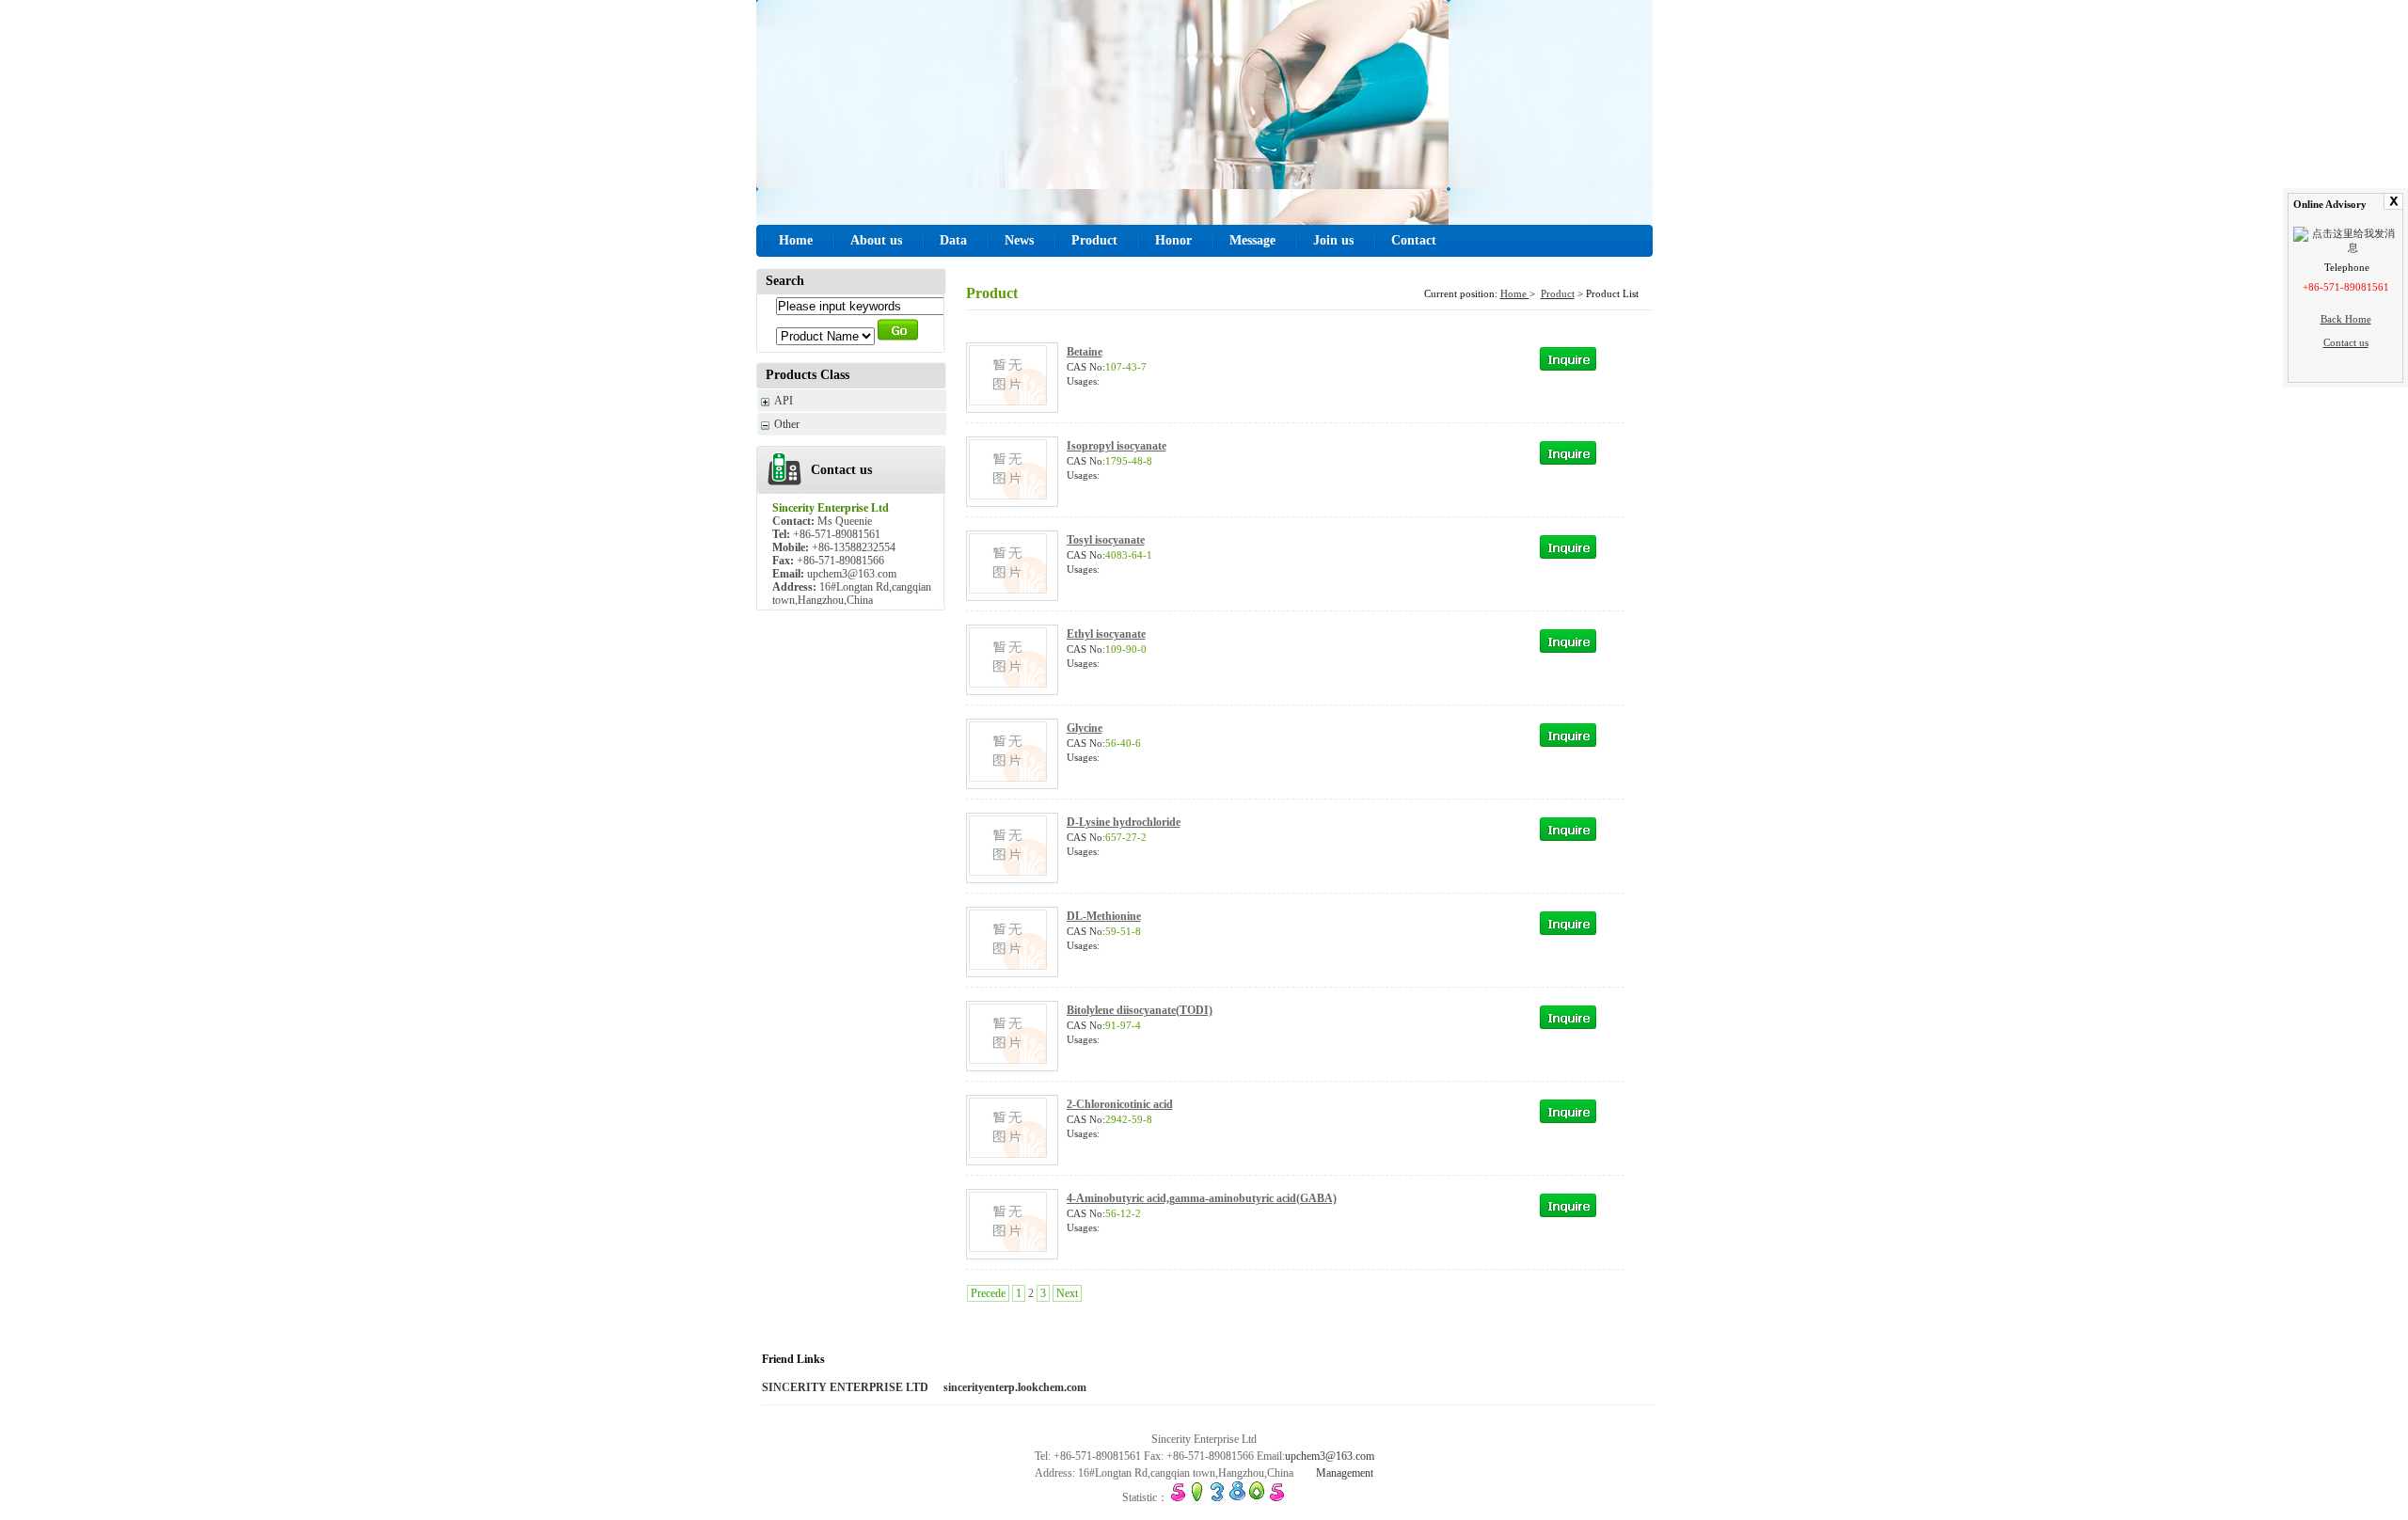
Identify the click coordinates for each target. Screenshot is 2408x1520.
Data (953, 240)
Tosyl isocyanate (1106, 540)
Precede (988, 1293)
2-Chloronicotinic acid (1120, 1104)
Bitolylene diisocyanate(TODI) (1140, 1010)
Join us (1333, 240)
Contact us (2346, 342)
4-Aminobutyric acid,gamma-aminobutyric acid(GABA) (1202, 1198)
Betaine (1085, 352)
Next (1067, 1293)
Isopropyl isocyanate (1117, 446)
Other (787, 424)
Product (1094, 240)
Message (1252, 240)
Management (1345, 1473)
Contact (1414, 240)
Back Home (2346, 319)
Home (796, 240)
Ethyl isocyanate (1106, 634)
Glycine (1085, 728)
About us (876, 240)
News (1019, 240)
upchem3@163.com (1330, 1456)
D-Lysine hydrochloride (1124, 822)
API (784, 401)
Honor (1173, 240)
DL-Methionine (1104, 916)
